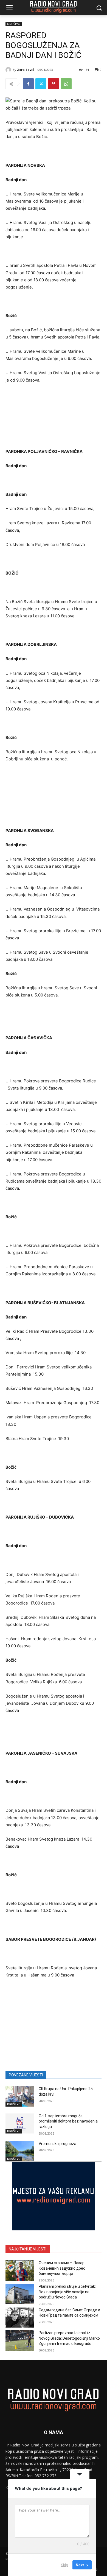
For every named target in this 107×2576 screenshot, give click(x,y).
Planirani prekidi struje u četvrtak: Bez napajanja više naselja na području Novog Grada (67, 2292)
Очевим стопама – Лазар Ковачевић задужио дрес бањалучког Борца (62, 2268)
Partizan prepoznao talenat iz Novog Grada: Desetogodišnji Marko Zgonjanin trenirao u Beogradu (69, 2338)
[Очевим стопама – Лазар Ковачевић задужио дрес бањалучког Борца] (20, 2270)
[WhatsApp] (66, 84)
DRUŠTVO (14, 24)
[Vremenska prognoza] (20, 2151)
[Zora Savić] (9, 70)
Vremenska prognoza (57, 2144)
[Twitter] (41, 84)
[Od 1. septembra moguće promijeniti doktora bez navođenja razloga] (20, 2124)
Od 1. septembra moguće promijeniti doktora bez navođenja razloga (68, 2121)
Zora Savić (26, 70)
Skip (64, 2565)
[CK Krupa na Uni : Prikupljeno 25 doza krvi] (20, 2096)
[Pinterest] (54, 84)
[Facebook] (28, 84)
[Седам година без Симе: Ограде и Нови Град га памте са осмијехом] (20, 2318)
